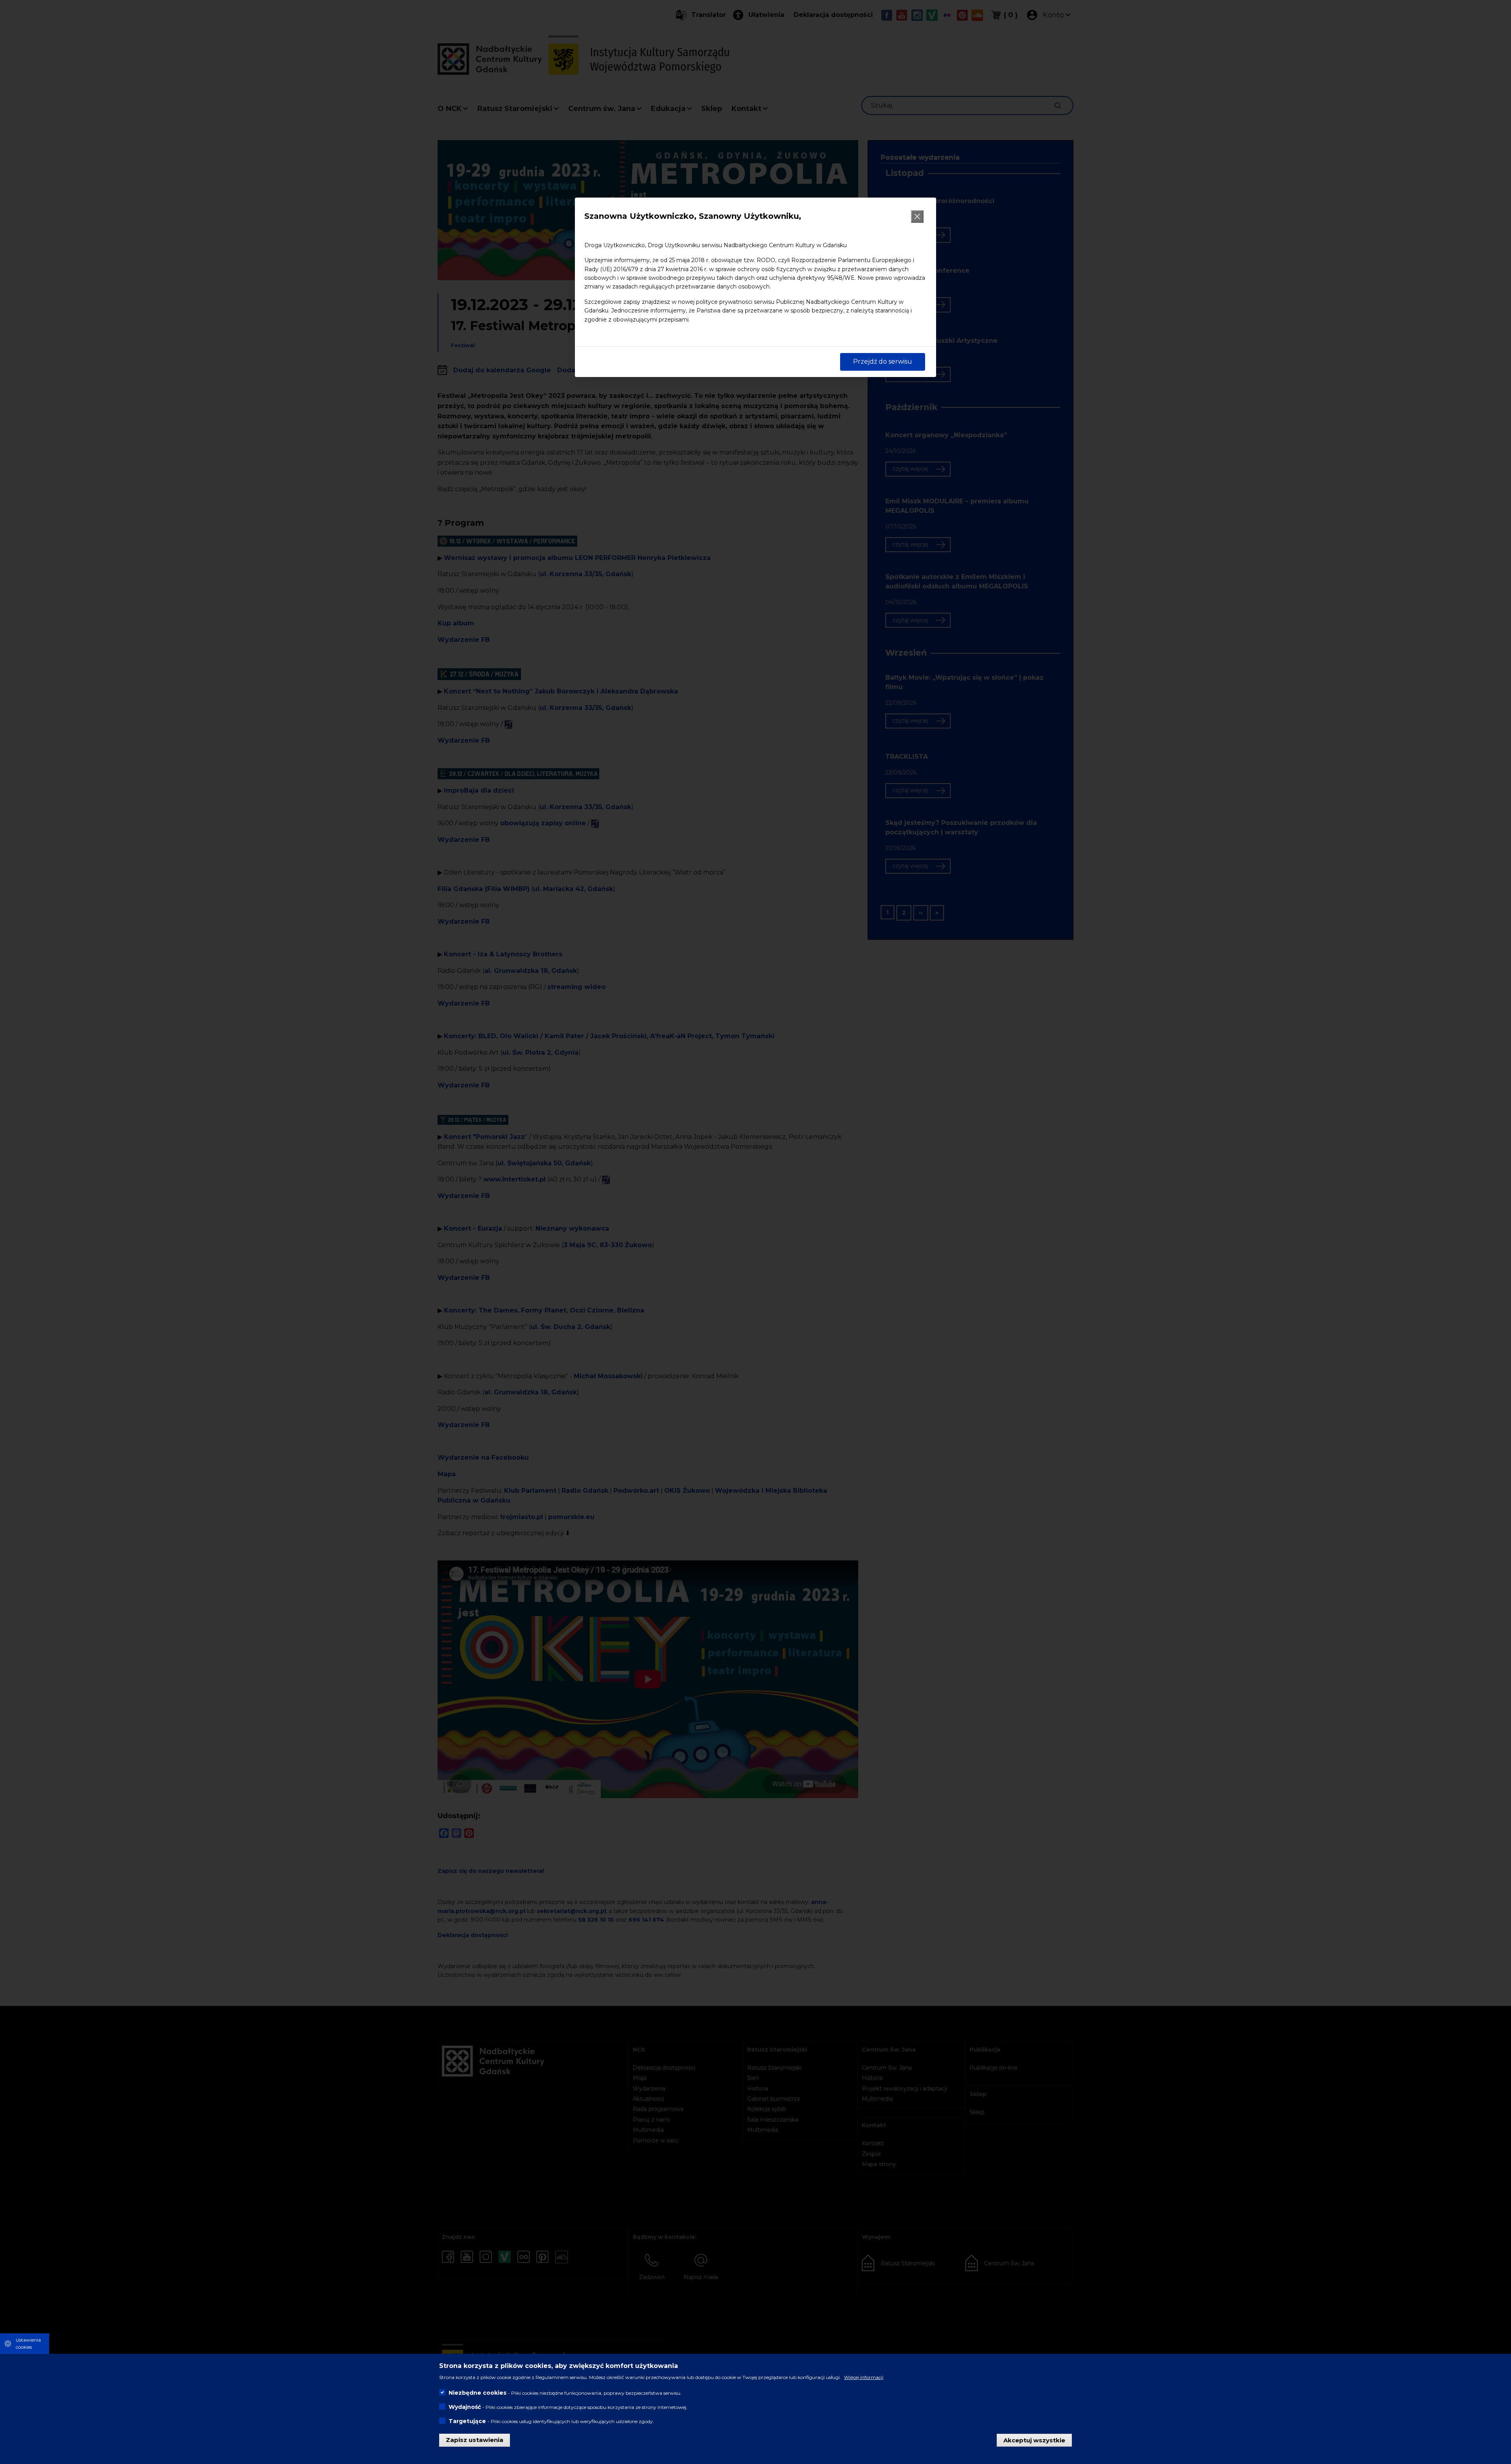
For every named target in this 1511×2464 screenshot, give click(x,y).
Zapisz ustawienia (475, 2440)
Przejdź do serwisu (883, 361)
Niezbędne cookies (477, 2393)
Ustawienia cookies (28, 2343)
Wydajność (465, 2407)
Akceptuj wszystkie (1034, 2440)
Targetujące (467, 2421)
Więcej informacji (864, 2377)
